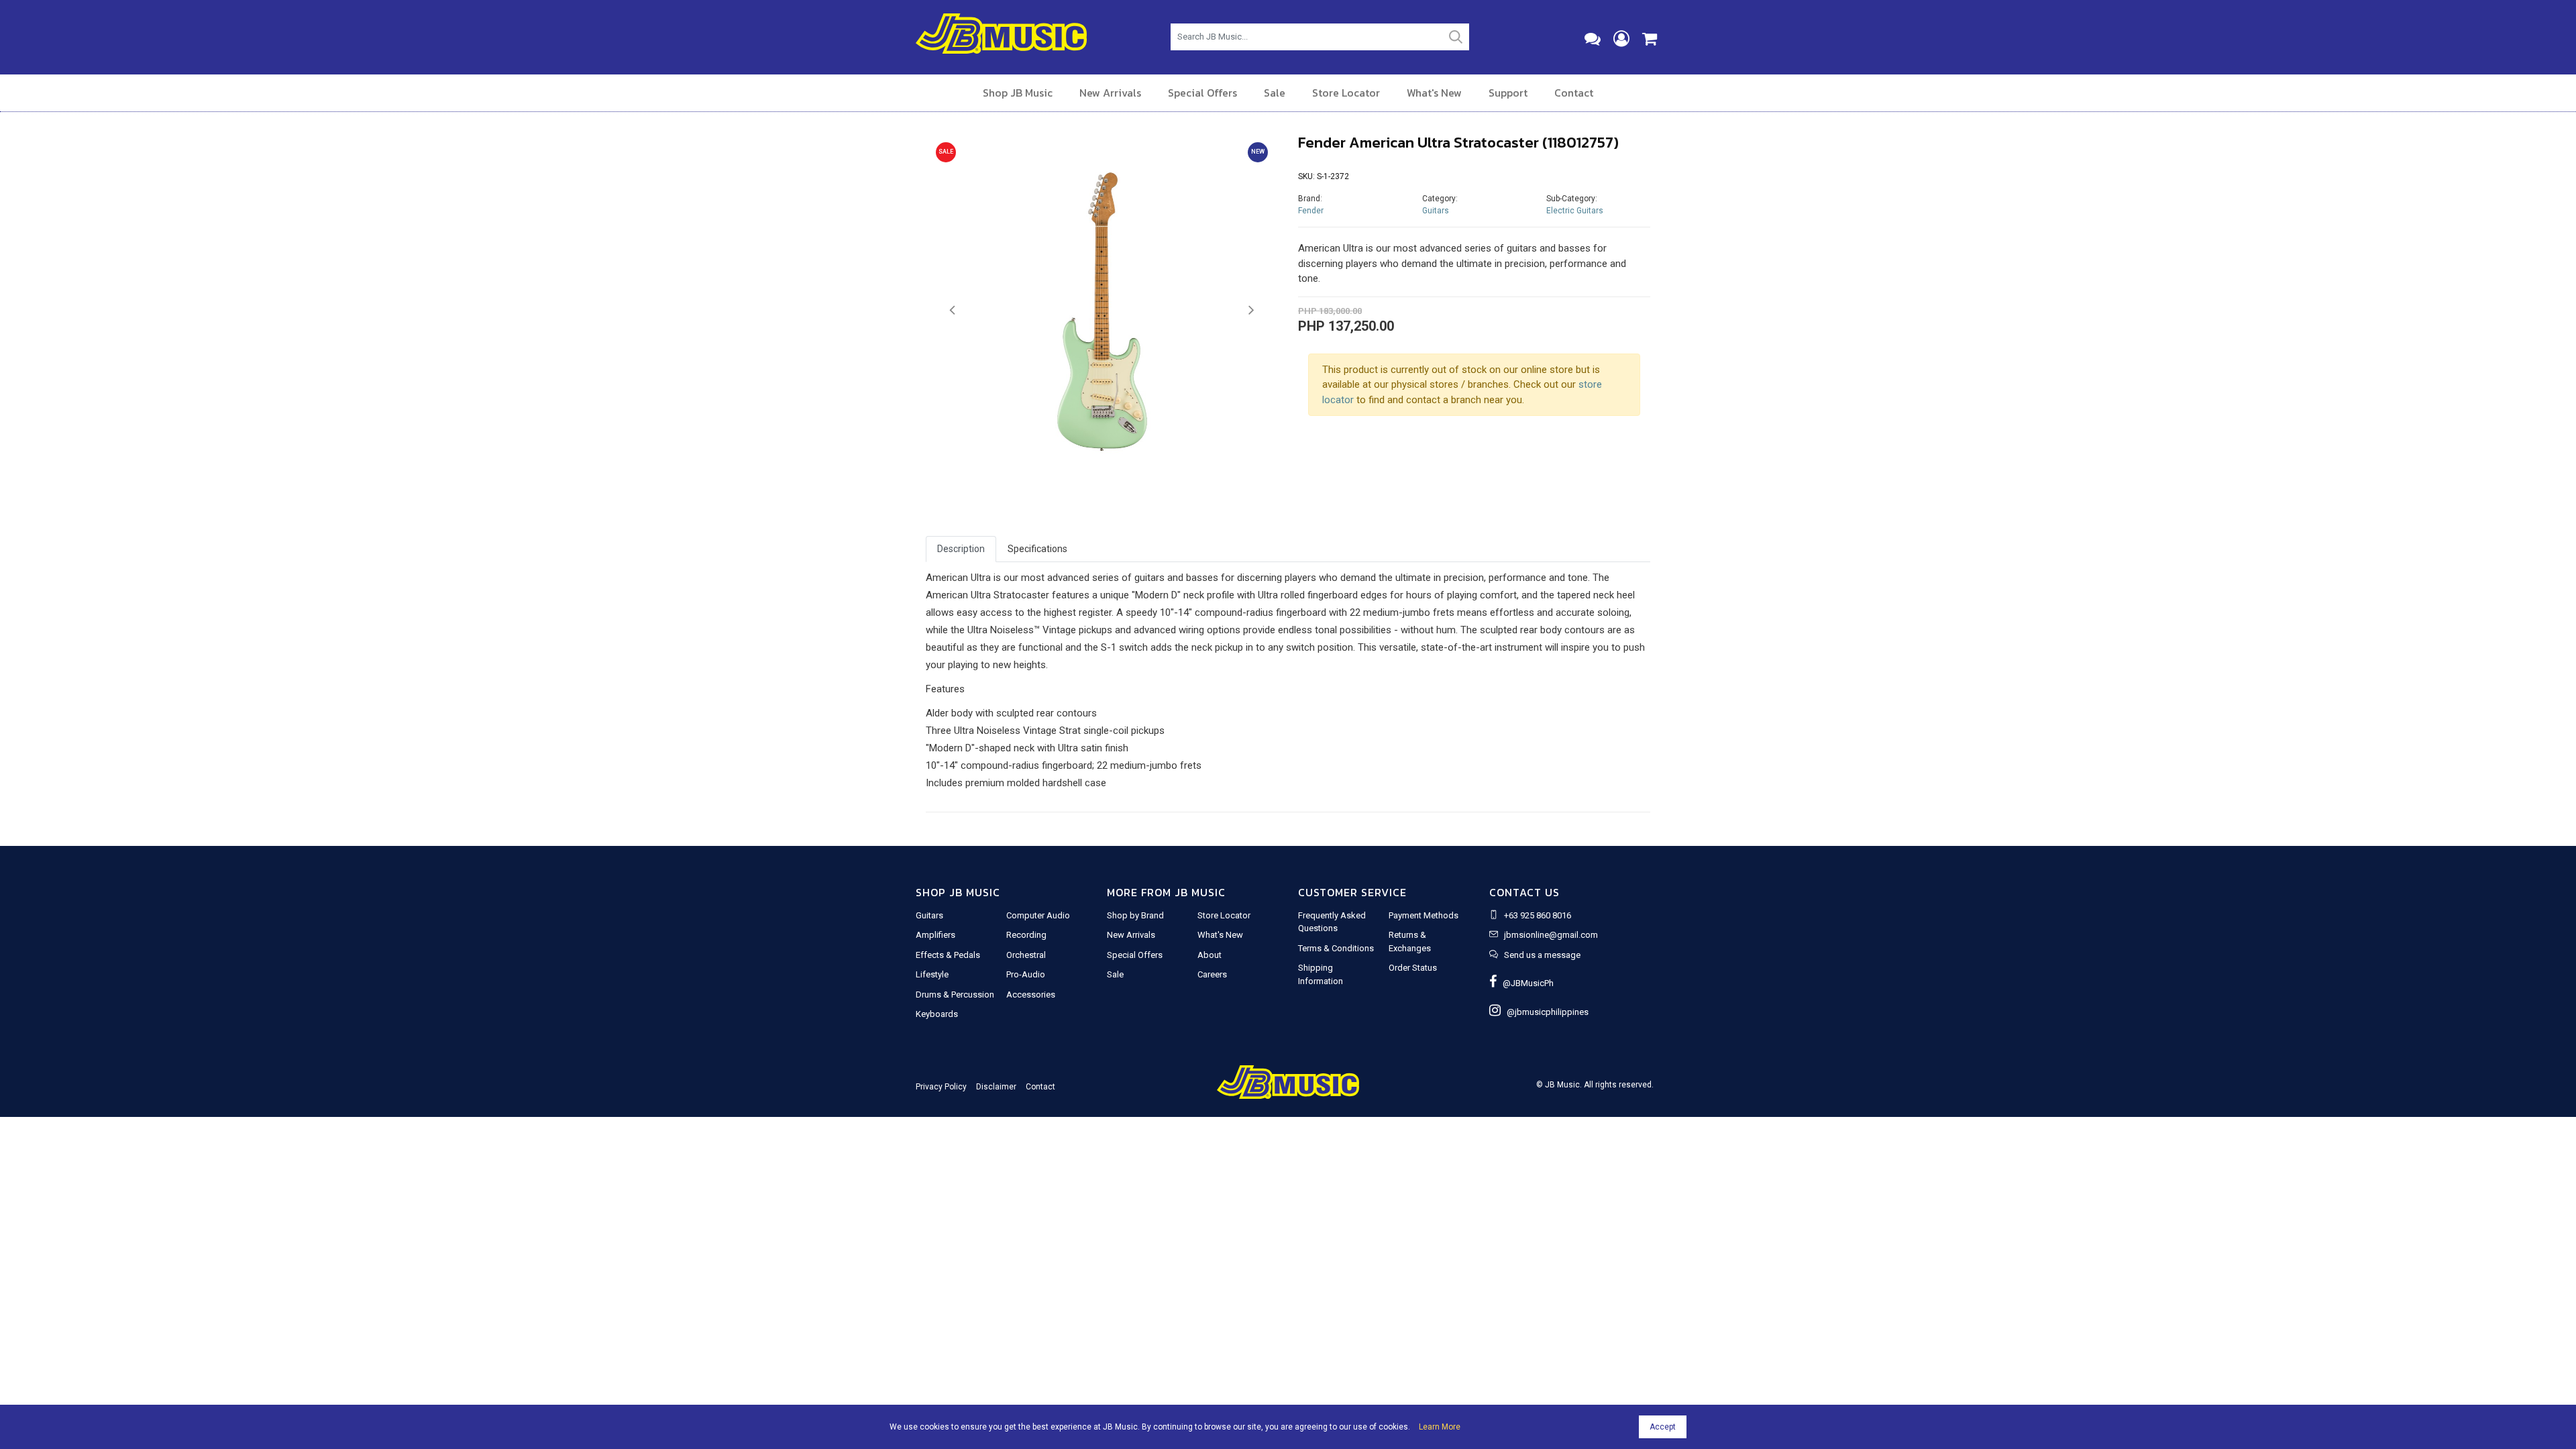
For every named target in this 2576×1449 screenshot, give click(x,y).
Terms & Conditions (1336, 948)
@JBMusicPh (1525, 983)
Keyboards (937, 1014)
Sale (1275, 93)
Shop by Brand (1135, 915)
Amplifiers (935, 935)
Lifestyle (932, 974)
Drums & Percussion (955, 995)
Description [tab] (961, 549)
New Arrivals (1110, 93)
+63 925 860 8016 (1538, 915)
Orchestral (1026, 955)
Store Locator (1346, 93)
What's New (1434, 93)
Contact (1574, 93)
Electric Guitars (1575, 211)
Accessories (1031, 995)
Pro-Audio (1026, 974)
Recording (1026, 935)
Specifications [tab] (1037, 549)
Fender (1311, 211)
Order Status (1413, 968)
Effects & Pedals (948, 955)
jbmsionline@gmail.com (1551, 935)
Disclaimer (996, 1087)
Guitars (1436, 211)
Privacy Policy (941, 1087)
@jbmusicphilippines (1545, 1012)
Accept (1663, 1427)
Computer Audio (1038, 915)
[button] (952, 311)
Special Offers (1202, 93)
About (1210, 955)
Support (1508, 93)
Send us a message (1542, 955)
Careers (1212, 974)
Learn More (1440, 1427)
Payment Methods (1424, 915)
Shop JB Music (1018, 93)
